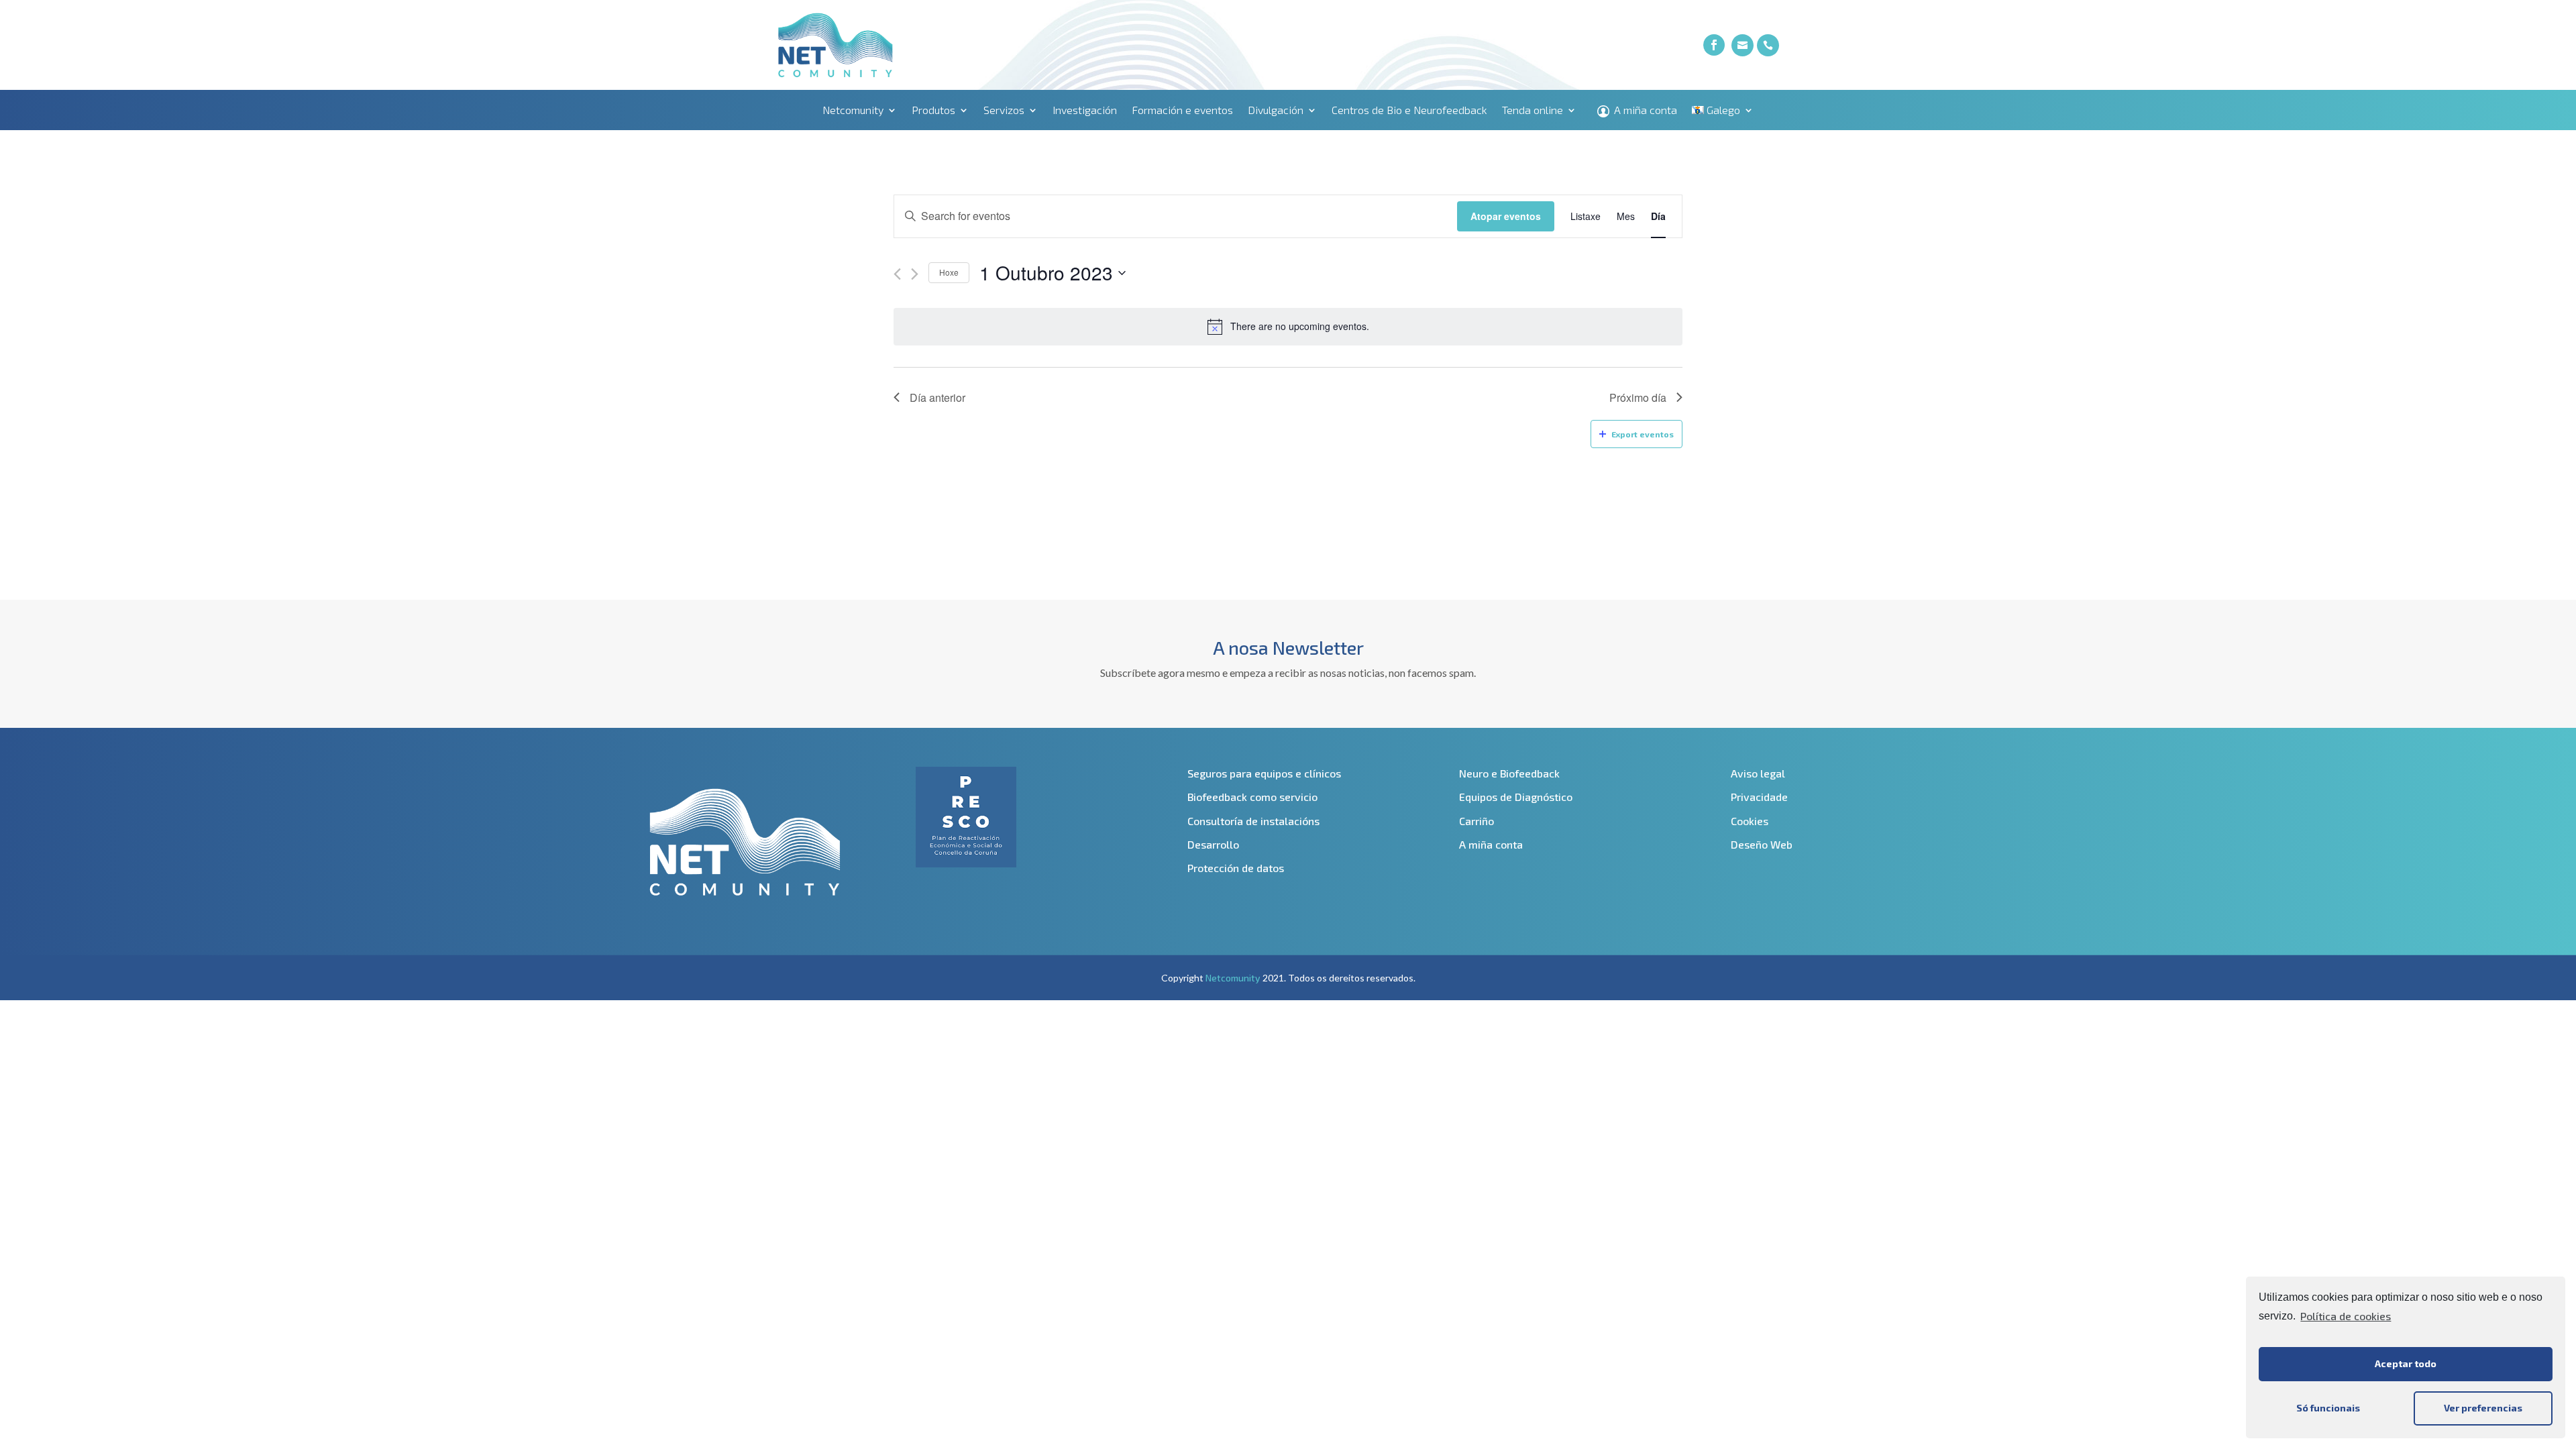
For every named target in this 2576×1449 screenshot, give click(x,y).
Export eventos (1643, 434)
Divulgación (1276, 111)
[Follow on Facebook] (1714, 45)
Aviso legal (1758, 773)
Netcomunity (853, 111)
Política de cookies (2346, 1316)
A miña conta (1646, 111)
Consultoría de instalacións (1253, 821)
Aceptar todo (2406, 1363)
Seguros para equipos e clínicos (1264, 773)
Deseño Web (1762, 844)
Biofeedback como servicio (1252, 797)
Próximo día (1638, 397)
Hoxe (949, 272)
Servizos (1004, 111)
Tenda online (1533, 111)
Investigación (1085, 111)
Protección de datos (1236, 868)
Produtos (933, 111)
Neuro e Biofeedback (1509, 773)
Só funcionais (2328, 1408)
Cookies (1750, 821)
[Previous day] (897, 274)
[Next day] (915, 274)
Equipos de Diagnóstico (1516, 797)
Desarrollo (1213, 844)
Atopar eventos (1506, 216)
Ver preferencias (2483, 1408)
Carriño (1477, 821)
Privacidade (1759, 797)
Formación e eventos (1182, 111)
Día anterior (937, 397)
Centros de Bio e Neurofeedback (1409, 111)
